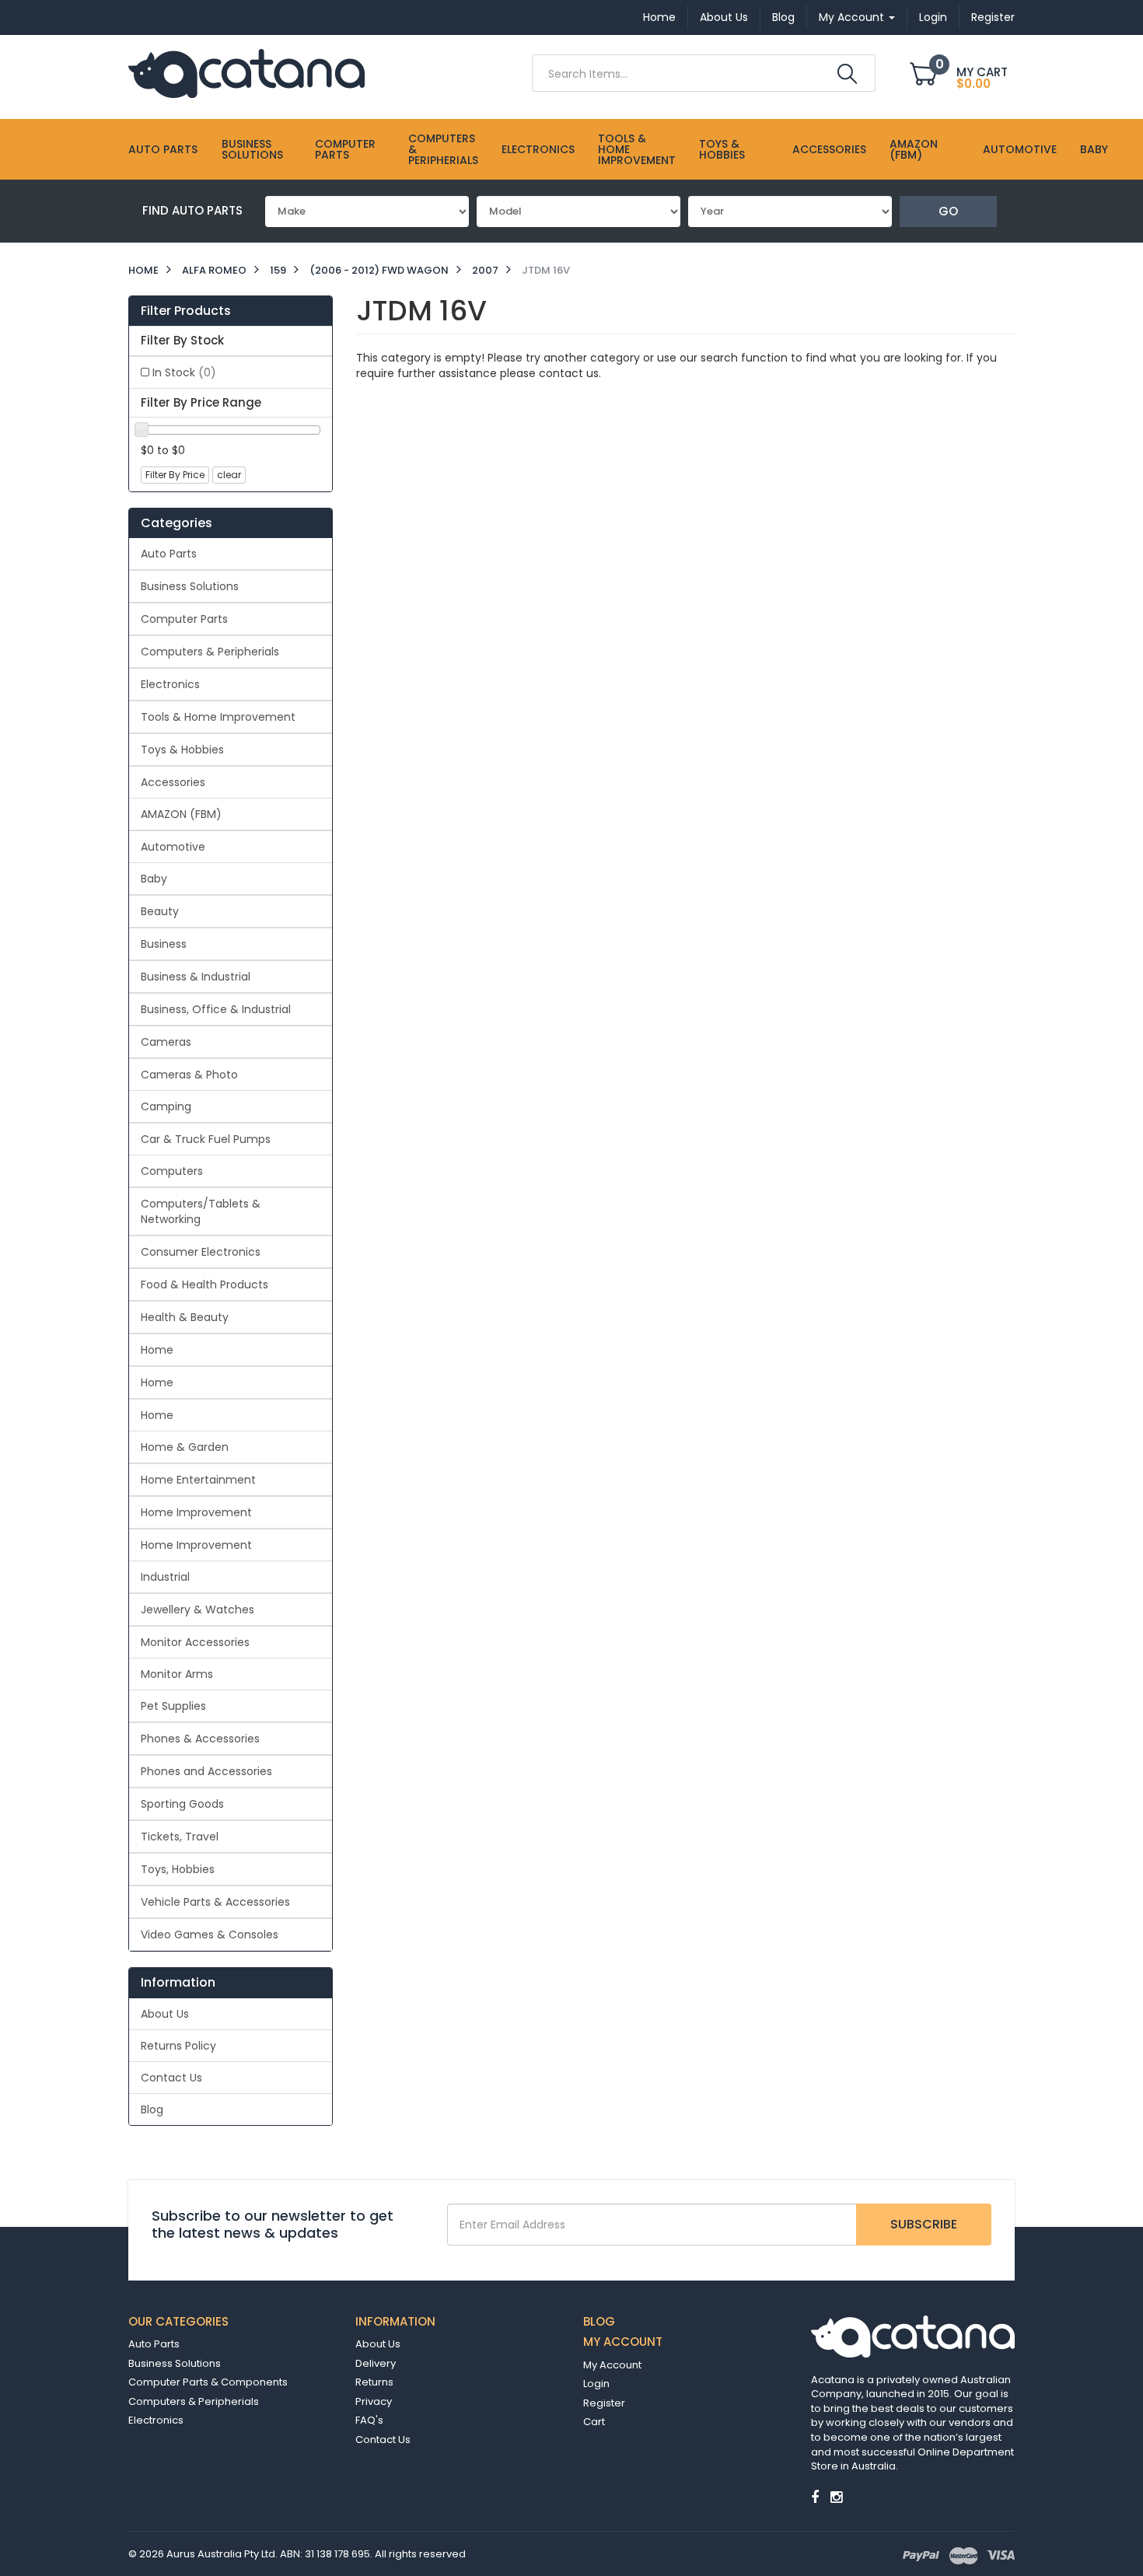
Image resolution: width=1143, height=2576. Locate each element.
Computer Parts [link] (184, 619)
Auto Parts (163, 149)
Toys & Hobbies (722, 149)
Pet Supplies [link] (173, 1706)
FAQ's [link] (369, 2420)
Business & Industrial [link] (196, 977)
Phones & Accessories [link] (200, 1739)
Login (933, 17)
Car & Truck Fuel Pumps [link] (206, 1139)
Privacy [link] (374, 2401)
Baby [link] (154, 879)
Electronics (538, 149)
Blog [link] (152, 2109)
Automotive (1020, 149)
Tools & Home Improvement (637, 149)
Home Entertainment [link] (198, 1480)
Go (948, 211)
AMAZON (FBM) (914, 149)
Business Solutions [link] (190, 586)
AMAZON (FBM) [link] (181, 814)
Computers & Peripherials (443, 149)
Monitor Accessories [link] (195, 1642)
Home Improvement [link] (196, 1512)
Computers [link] (172, 1171)
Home (659, 17)
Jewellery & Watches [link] (197, 1610)
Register (993, 17)
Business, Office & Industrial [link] (216, 1009)
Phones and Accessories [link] (206, 1771)
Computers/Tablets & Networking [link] (201, 1211)
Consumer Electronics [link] (201, 1252)
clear (229, 475)
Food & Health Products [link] (204, 1285)
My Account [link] (612, 2365)
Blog (783, 17)
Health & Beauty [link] (185, 1317)
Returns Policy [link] (178, 2046)
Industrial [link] (165, 1577)
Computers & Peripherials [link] (210, 652)
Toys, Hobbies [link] (178, 1869)
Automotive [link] (173, 847)
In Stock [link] (184, 372)
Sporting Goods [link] (182, 1804)
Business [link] (164, 944)
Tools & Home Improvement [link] (218, 717)
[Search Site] (847, 74)
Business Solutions (252, 149)
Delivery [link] (376, 2363)
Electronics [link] (170, 684)
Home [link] (157, 1350)
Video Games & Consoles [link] (210, 1935)
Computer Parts (345, 149)
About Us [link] (165, 2014)
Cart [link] (594, 2422)
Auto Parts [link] (169, 554)
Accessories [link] (173, 782)
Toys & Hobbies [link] (182, 750)
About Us (724, 17)
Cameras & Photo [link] (189, 1075)
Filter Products (186, 311)
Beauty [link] (160, 911)
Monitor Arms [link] (177, 1674)
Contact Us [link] (171, 2078)
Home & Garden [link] (185, 1447)
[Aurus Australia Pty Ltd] (246, 72)
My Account (853, 17)
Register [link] (604, 2403)
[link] (815, 2497)
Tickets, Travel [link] (180, 1837)
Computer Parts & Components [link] (208, 2382)
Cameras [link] (166, 1042)
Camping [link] (166, 1106)
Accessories (829, 149)
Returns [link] (374, 2382)
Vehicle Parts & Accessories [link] (215, 1902)
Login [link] (596, 2384)
